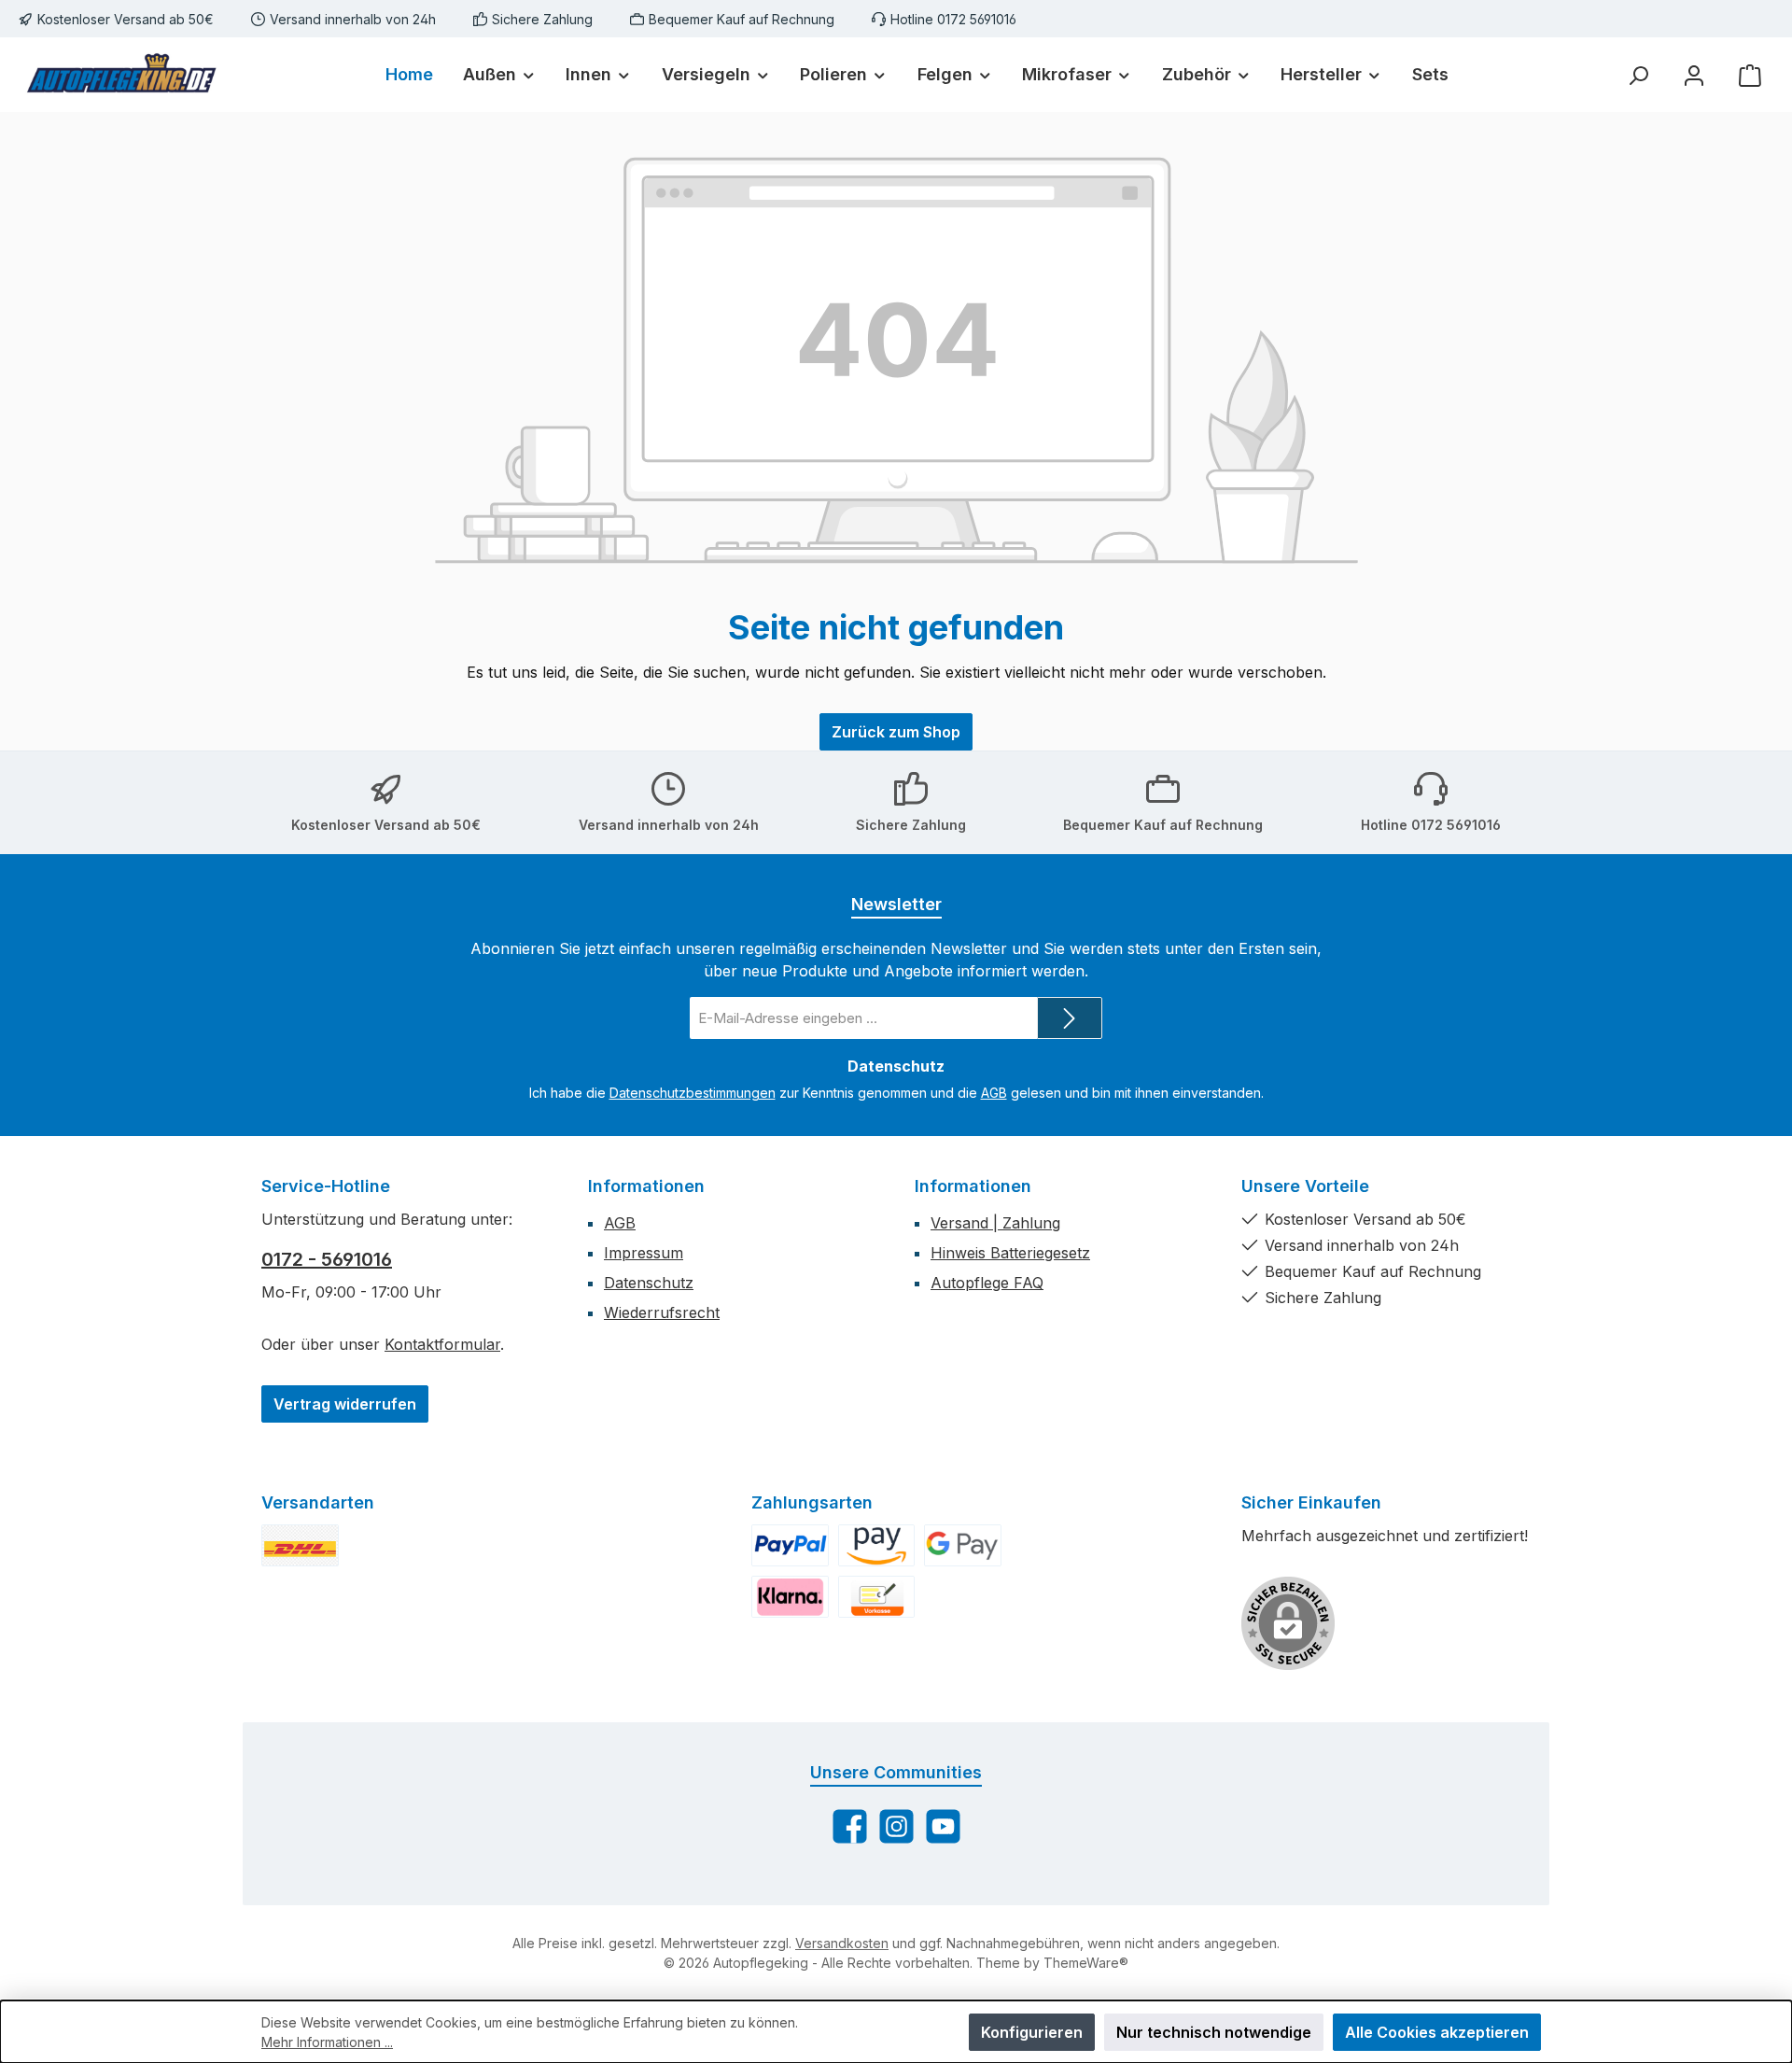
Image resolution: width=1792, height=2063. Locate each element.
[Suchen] (1638, 75)
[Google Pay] (963, 1545)
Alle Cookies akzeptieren (1437, 2032)
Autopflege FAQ (987, 1283)
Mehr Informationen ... (327, 2042)
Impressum (644, 1253)
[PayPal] (790, 1545)
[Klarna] (790, 1597)
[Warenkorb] (1750, 75)
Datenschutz (649, 1283)
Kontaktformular (442, 1344)
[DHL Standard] (300, 1545)
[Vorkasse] (877, 1597)
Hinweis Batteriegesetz (1010, 1253)
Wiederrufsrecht (662, 1312)
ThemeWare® (1086, 1963)
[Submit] (1070, 1018)
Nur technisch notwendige (1214, 2032)
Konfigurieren (1032, 2032)
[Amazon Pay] (877, 1545)
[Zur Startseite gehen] (121, 75)
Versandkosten (842, 1943)
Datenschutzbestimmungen (693, 1093)
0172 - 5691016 (327, 1259)
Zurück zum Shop (896, 732)
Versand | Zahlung (995, 1223)
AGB (994, 1093)
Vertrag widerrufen (345, 1404)
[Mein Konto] (1694, 75)
